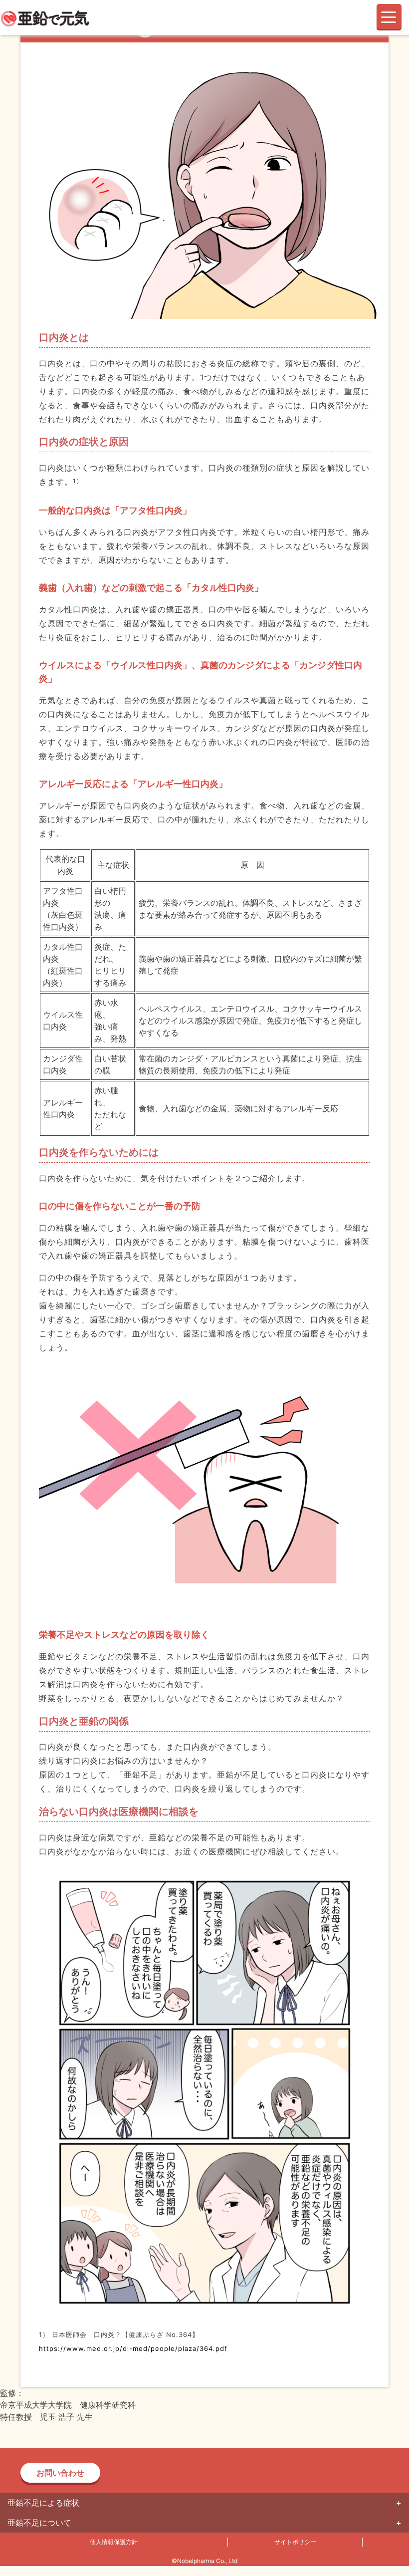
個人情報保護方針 (114, 2542)
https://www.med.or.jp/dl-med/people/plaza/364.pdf (133, 2348)
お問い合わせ (60, 2473)
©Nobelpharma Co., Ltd (204, 2561)
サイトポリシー (295, 2542)
